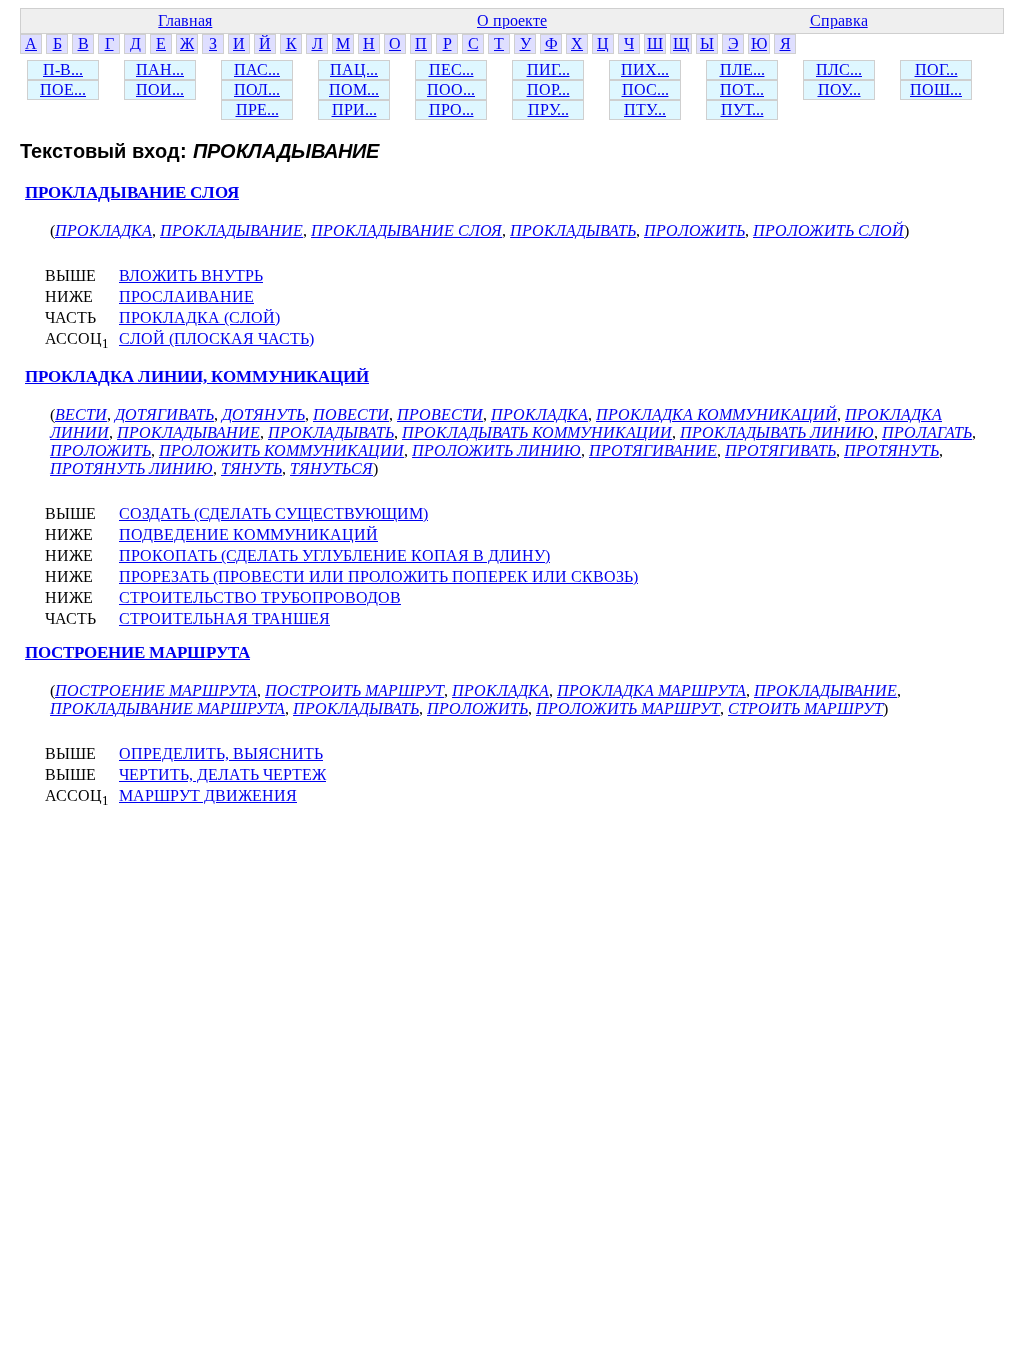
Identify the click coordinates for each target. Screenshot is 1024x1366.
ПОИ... (160, 89)
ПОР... (548, 89)
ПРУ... (548, 109)
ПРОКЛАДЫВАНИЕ (231, 230)
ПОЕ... (63, 89)
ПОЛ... (257, 89)
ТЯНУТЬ (251, 468)
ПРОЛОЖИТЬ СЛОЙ (828, 230)
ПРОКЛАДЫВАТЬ (573, 230)
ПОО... (451, 89)
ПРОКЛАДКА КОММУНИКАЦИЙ (716, 414)
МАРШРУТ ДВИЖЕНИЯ (208, 795)
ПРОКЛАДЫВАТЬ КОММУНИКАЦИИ (537, 432)
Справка (839, 20)
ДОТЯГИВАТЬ (164, 414)
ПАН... (160, 69)
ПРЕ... (257, 109)
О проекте (512, 20)
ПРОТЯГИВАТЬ (780, 450)
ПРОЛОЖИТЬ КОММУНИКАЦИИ (281, 450)
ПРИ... (354, 109)
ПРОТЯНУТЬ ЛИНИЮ (131, 468)
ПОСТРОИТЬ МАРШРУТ (354, 690)
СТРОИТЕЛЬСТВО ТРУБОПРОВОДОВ (260, 597)
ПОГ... (936, 69)
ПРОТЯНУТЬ (891, 450)
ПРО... (451, 109)
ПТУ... (645, 109)
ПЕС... (451, 69)
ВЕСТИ (81, 414)
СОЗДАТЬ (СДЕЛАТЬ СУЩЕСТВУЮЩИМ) (273, 513)
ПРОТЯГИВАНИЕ (653, 450)
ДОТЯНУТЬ (263, 414)
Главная (185, 20)
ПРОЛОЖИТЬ (694, 230)
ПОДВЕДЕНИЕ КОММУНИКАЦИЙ (248, 534)
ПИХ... (645, 69)
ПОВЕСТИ (351, 414)
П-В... (63, 69)
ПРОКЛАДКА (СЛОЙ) (199, 317)
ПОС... (645, 89)
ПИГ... (548, 69)
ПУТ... (742, 109)
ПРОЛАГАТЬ (927, 432)
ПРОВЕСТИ (440, 414)
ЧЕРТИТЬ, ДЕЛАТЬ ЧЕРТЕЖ (222, 774)
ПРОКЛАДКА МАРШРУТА (651, 690)
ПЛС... (839, 69)
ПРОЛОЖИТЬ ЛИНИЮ (496, 450)
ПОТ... (742, 89)
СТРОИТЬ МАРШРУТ (805, 708)
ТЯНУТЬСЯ (331, 468)
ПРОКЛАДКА (103, 230)
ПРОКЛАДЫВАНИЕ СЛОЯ (132, 192)
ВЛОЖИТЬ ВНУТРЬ (191, 275)
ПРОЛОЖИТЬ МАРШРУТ (628, 708)
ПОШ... (936, 89)
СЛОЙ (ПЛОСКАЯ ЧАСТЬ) (216, 338)
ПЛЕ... (742, 69)
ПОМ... (354, 89)
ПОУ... (839, 89)
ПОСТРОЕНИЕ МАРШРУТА (137, 652)
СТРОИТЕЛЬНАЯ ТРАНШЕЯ (224, 618)
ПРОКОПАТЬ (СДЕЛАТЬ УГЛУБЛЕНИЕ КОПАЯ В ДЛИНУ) (334, 555)
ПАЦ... (354, 69)
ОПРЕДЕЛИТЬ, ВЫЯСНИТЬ (221, 753)
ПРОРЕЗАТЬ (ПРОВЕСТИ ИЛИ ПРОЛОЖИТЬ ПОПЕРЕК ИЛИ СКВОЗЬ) (378, 576)
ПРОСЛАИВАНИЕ (186, 296)
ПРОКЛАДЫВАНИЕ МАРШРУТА (167, 708)
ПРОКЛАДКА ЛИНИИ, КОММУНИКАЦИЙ (197, 376)
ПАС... (257, 69)
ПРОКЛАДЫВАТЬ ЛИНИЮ (777, 432)
